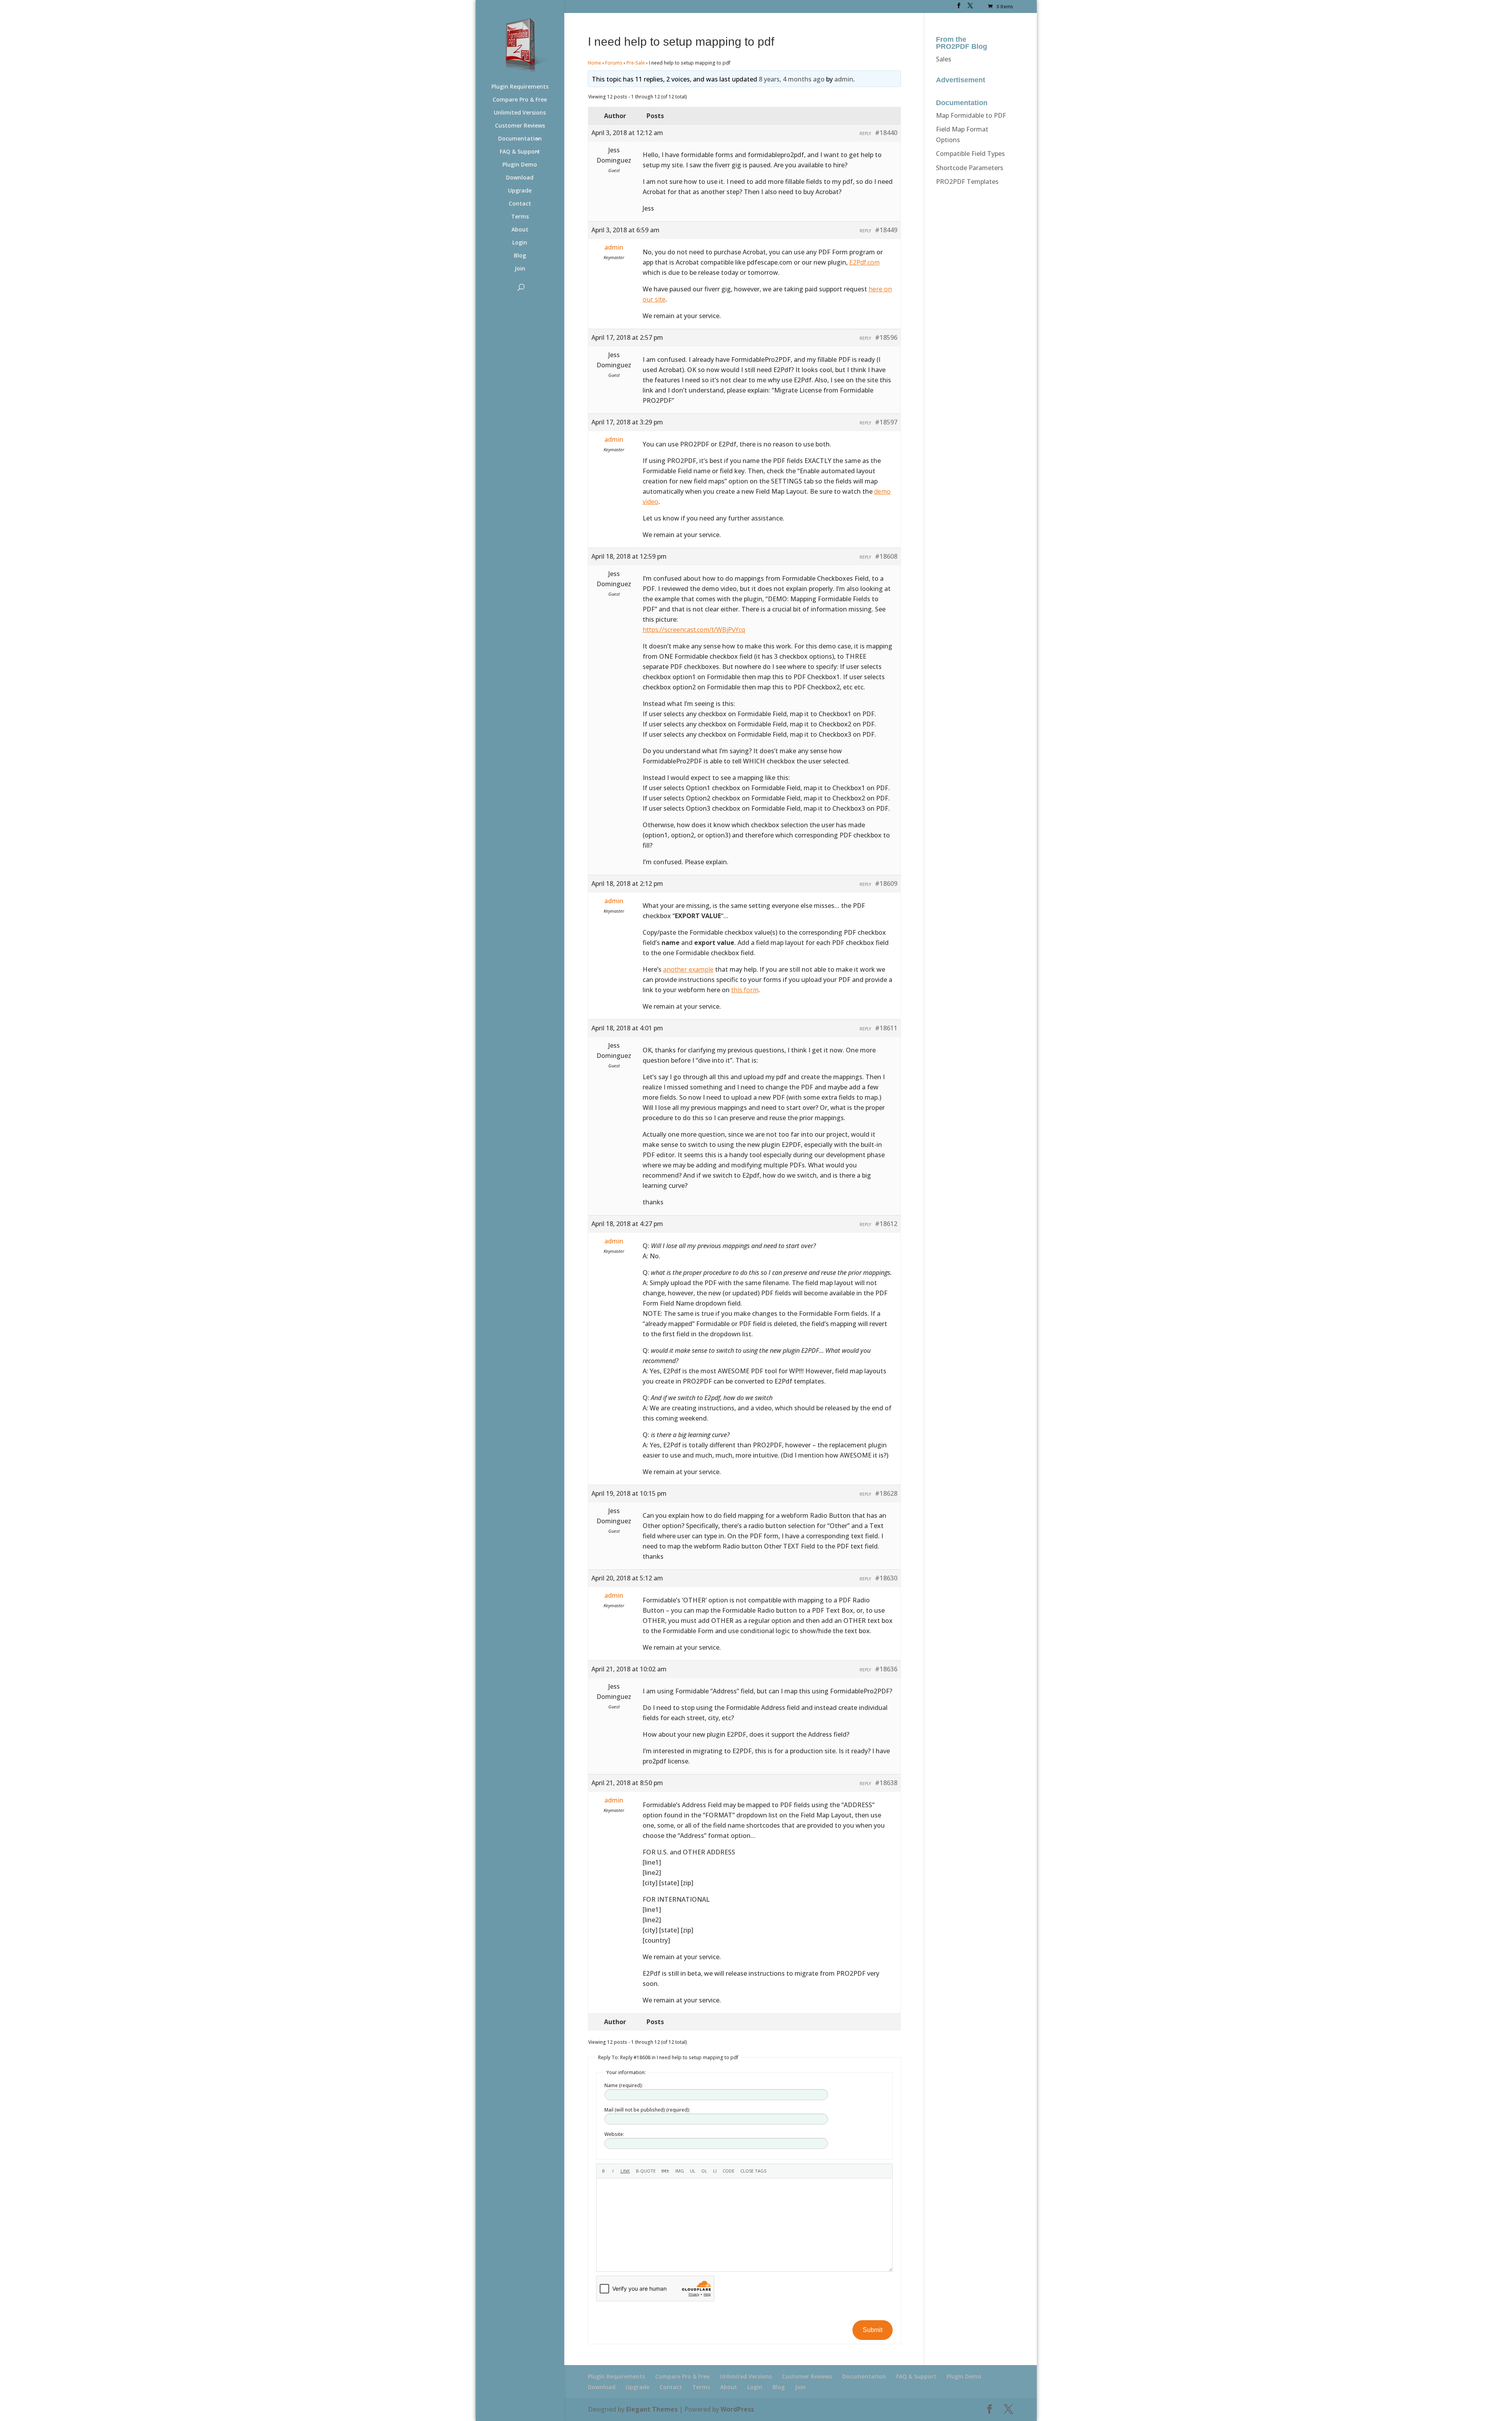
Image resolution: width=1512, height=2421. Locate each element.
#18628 (886, 1493)
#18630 (886, 1578)
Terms (520, 217)
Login (520, 243)
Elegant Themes (652, 2409)
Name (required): (624, 2085)
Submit (873, 2330)
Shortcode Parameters (970, 168)
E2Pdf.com (864, 262)
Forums (614, 63)
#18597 (886, 422)
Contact (520, 204)
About (520, 230)
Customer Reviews (520, 126)
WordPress (737, 2409)
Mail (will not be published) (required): (647, 2110)
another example (688, 969)
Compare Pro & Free (520, 100)
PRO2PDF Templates (967, 182)
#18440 (886, 133)
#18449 (886, 230)
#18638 (886, 1783)
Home (595, 63)
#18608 (886, 556)
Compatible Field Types (970, 154)
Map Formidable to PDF (971, 115)
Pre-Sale (636, 63)
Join (520, 269)
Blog (520, 256)
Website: (614, 2134)
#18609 (886, 884)
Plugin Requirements (520, 87)
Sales (944, 59)
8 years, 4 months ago (792, 79)
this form (745, 990)
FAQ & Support (520, 152)
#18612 (886, 1224)
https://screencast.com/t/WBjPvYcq (694, 630)
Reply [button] (865, 133)
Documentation (520, 139)
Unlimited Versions (520, 113)
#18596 (886, 337)
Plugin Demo (520, 165)
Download (520, 178)
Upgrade (520, 191)
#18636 (886, 1669)
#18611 (886, 1028)
